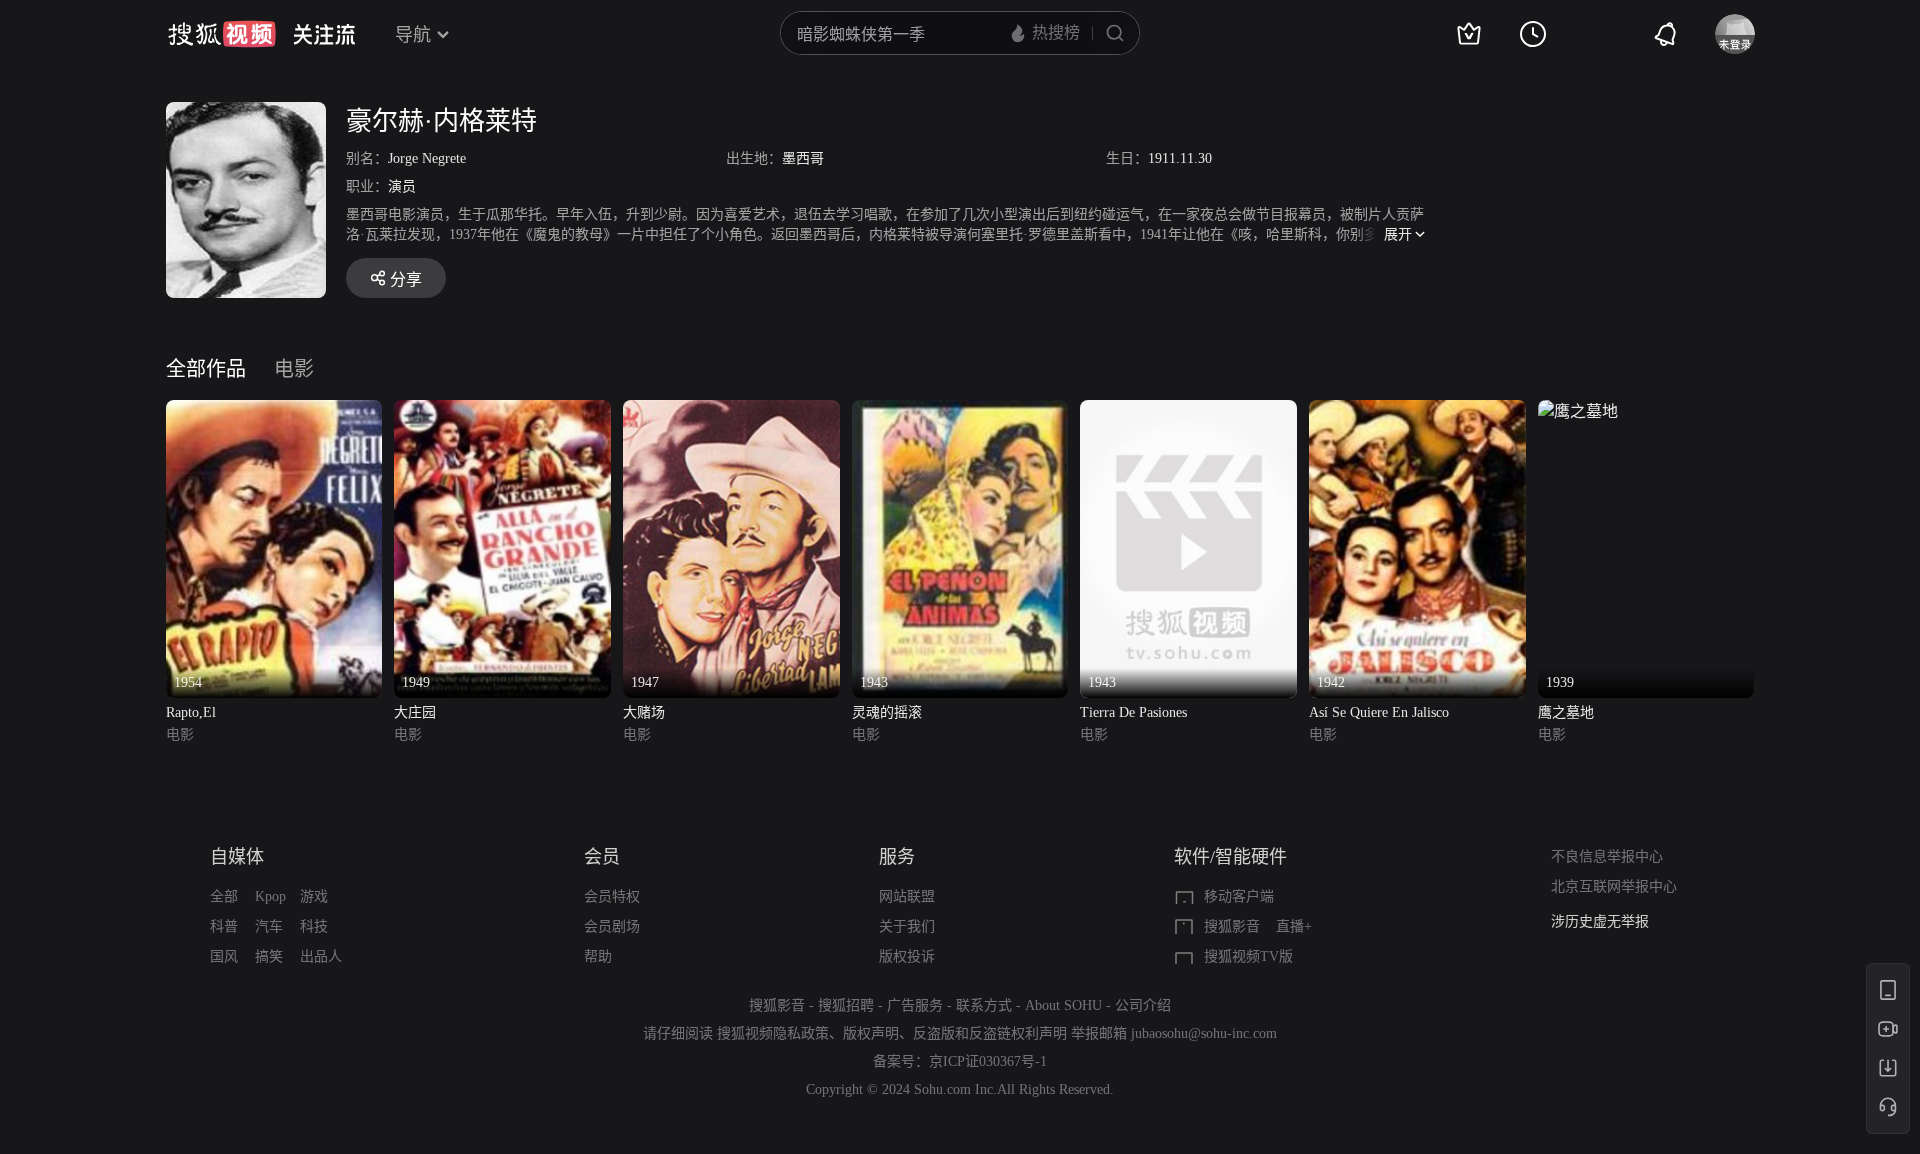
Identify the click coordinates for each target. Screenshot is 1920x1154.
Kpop (270, 896)
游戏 (314, 896)
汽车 (269, 926)
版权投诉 (907, 956)
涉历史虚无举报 (1600, 921)
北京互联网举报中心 (1614, 886)
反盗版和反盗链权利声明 (990, 1033)
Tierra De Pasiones (1133, 712)
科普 (224, 926)
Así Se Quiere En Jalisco (1379, 712)
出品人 (321, 956)
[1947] (731, 411)
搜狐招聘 (846, 1005)
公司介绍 (1143, 1005)
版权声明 (871, 1033)
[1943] (960, 411)
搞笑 (269, 956)
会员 (602, 857)
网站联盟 (907, 896)
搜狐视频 (222, 34)
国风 (224, 956)
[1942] (1417, 411)
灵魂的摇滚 (887, 712)
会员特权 (612, 896)
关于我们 (907, 926)
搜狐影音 (1232, 926)
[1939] (1578, 411)
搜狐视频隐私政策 (773, 1033)
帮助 (598, 956)
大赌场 (644, 712)
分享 (406, 279)
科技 (314, 926)
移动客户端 (1239, 896)
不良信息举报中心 (1607, 856)
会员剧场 (612, 926)
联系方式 (984, 1005)
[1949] (502, 411)
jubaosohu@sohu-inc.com (1204, 1033)
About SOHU (1063, 1005)
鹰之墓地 (1566, 712)
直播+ (1294, 926)
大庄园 (415, 712)
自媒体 (237, 857)
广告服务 (915, 1005)
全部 (224, 896)
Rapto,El (191, 712)
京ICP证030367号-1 (988, 1061)
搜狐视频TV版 (1248, 956)
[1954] (274, 411)
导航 (413, 35)
